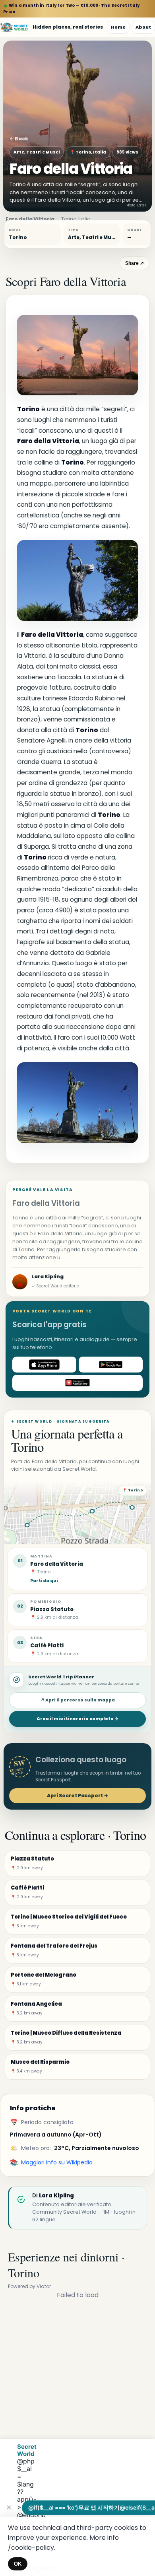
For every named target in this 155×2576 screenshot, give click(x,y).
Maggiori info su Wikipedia (57, 2162)
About (143, 27)
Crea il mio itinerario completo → (77, 1719)
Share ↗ (135, 263)
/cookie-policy (31, 2548)
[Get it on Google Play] (111, 1365)
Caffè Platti (47, 1646)
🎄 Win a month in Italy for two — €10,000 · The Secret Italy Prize (72, 9)
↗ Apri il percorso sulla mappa (78, 1700)
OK (18, 2564)
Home (118, 27)
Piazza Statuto (52, 1609)
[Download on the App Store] (44, 1365)
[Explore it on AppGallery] (77, 1383)
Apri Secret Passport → (77, 1795)
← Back (19, 139)
